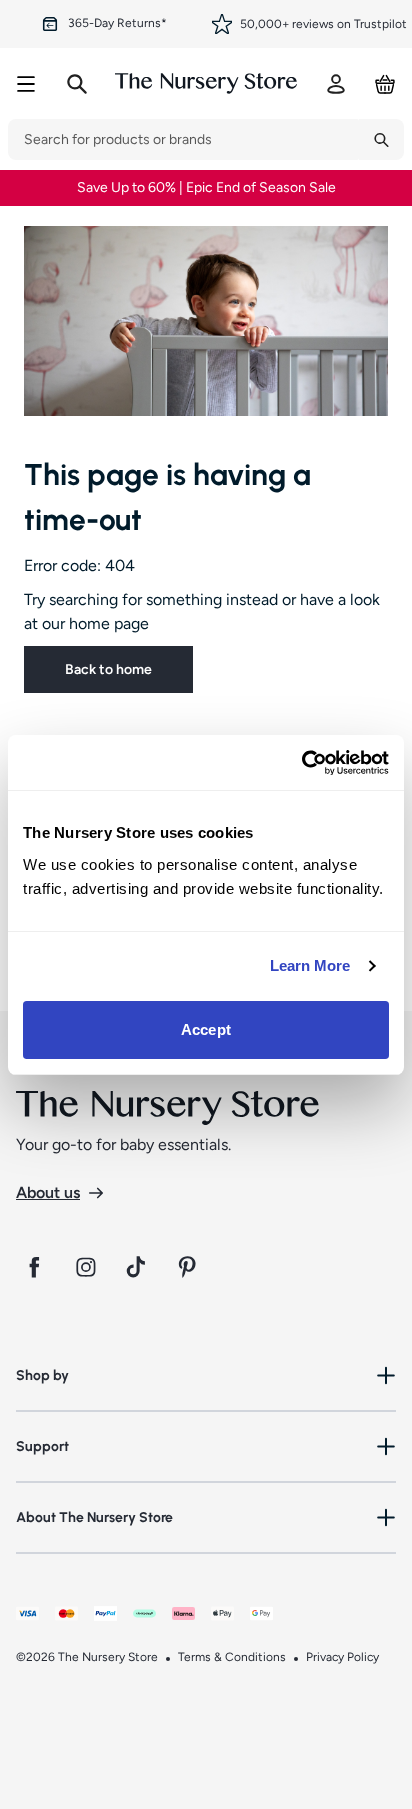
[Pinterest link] (190, 1267)
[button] (206, 1375)
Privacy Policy (342, 1657)
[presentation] (183, 139)
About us (48, 1192)
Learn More (310, 965)
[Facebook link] (34, 1267)
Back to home (108, 669)
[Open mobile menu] (26, 84)
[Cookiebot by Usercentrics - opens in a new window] (301, 763)
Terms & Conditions (232, 1657)
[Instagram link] (86, 1267)
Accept (206, 1029)
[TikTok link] (138, 1267)
